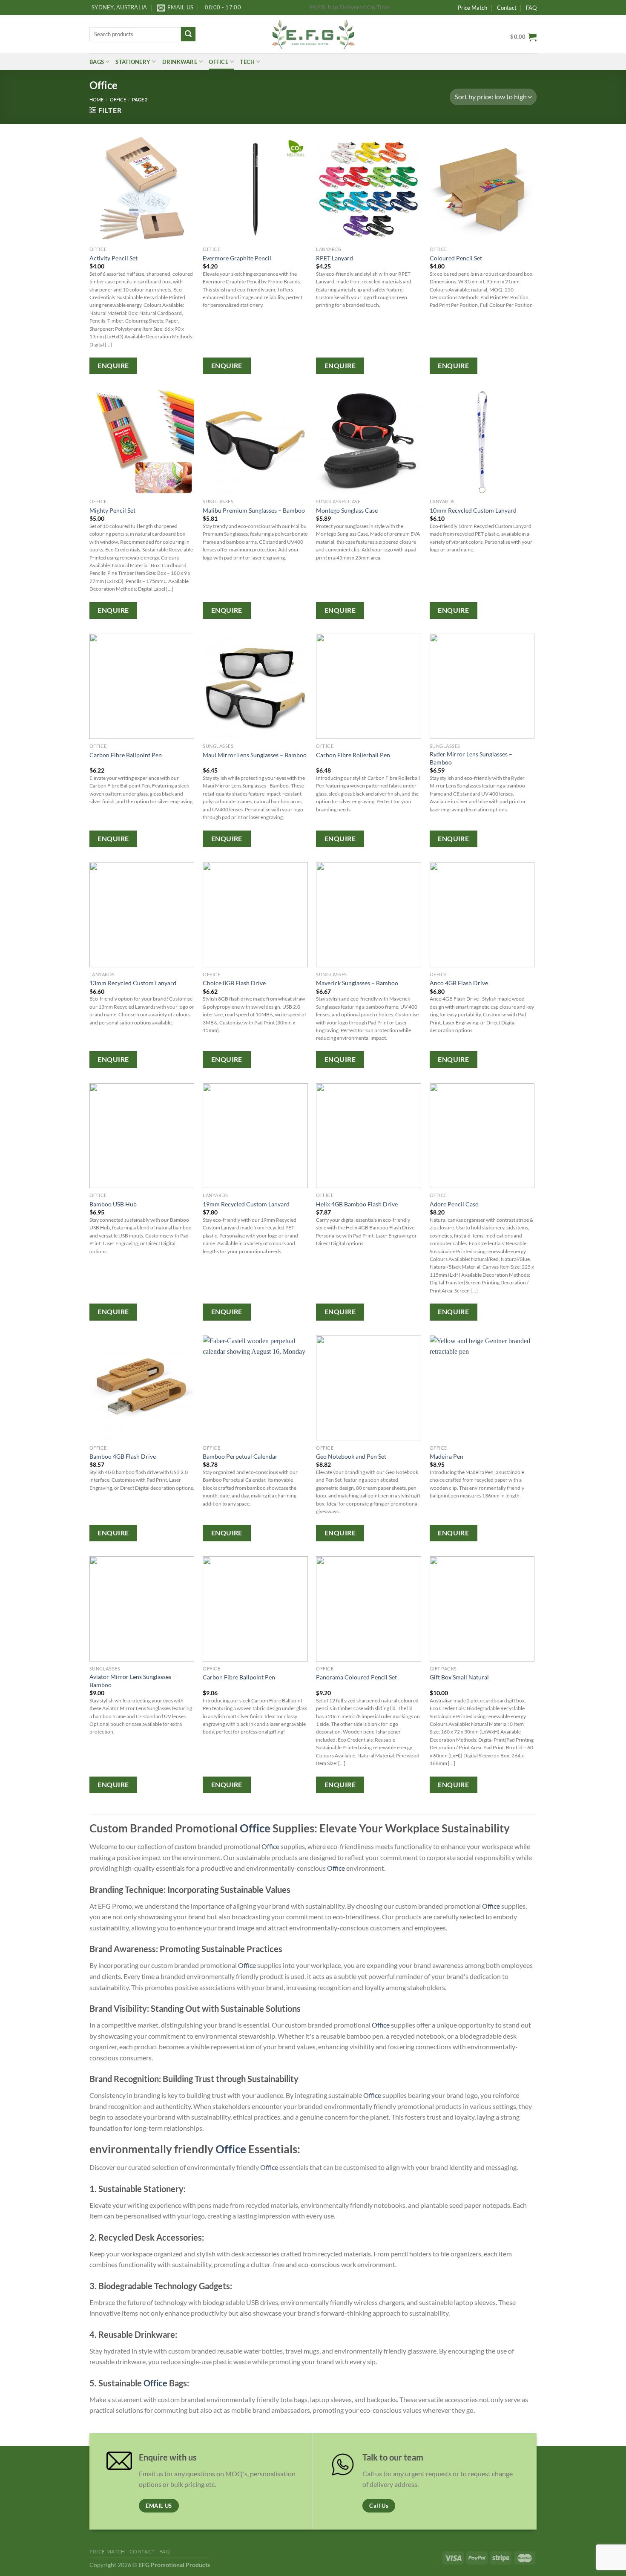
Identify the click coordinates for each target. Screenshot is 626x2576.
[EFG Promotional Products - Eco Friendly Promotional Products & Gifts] (313, 34)
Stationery (133, 62)
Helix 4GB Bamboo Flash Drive (357, 1204)
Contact (507, 8)
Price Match (472, 8)
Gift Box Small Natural (459, 1677)
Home (96, 100)
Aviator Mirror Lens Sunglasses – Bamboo (133, 1681)
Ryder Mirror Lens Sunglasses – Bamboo (471, 758)
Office (218, 62)
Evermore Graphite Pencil (237, 258)
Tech (247, 62)
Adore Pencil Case (454, 1204)
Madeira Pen (447, 1456)
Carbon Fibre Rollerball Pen (353, 755)
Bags (97, 62)
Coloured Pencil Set (456, 258)
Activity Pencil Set (113, 258)
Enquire (113, 366)
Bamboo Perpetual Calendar (240, 1456)
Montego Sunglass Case (347, 510)
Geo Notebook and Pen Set (351, 1456)
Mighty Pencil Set (112, 510)
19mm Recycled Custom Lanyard (246, 1204)
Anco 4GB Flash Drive (459, 983)
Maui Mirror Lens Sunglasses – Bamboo (255, 755)
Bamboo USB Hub (113, 1204)
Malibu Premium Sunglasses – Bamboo (254, 510)
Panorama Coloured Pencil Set (356, 1677)
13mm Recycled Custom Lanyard (133, 983)
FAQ (531, 8)
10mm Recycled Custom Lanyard (473, 510)
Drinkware (180, 62)
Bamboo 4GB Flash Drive (123, 1456)
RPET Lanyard (335, 258)
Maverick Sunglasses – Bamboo (357, 983)
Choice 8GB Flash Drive (234, 983)
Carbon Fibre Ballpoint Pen (126, 755)
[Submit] (188, 34)
